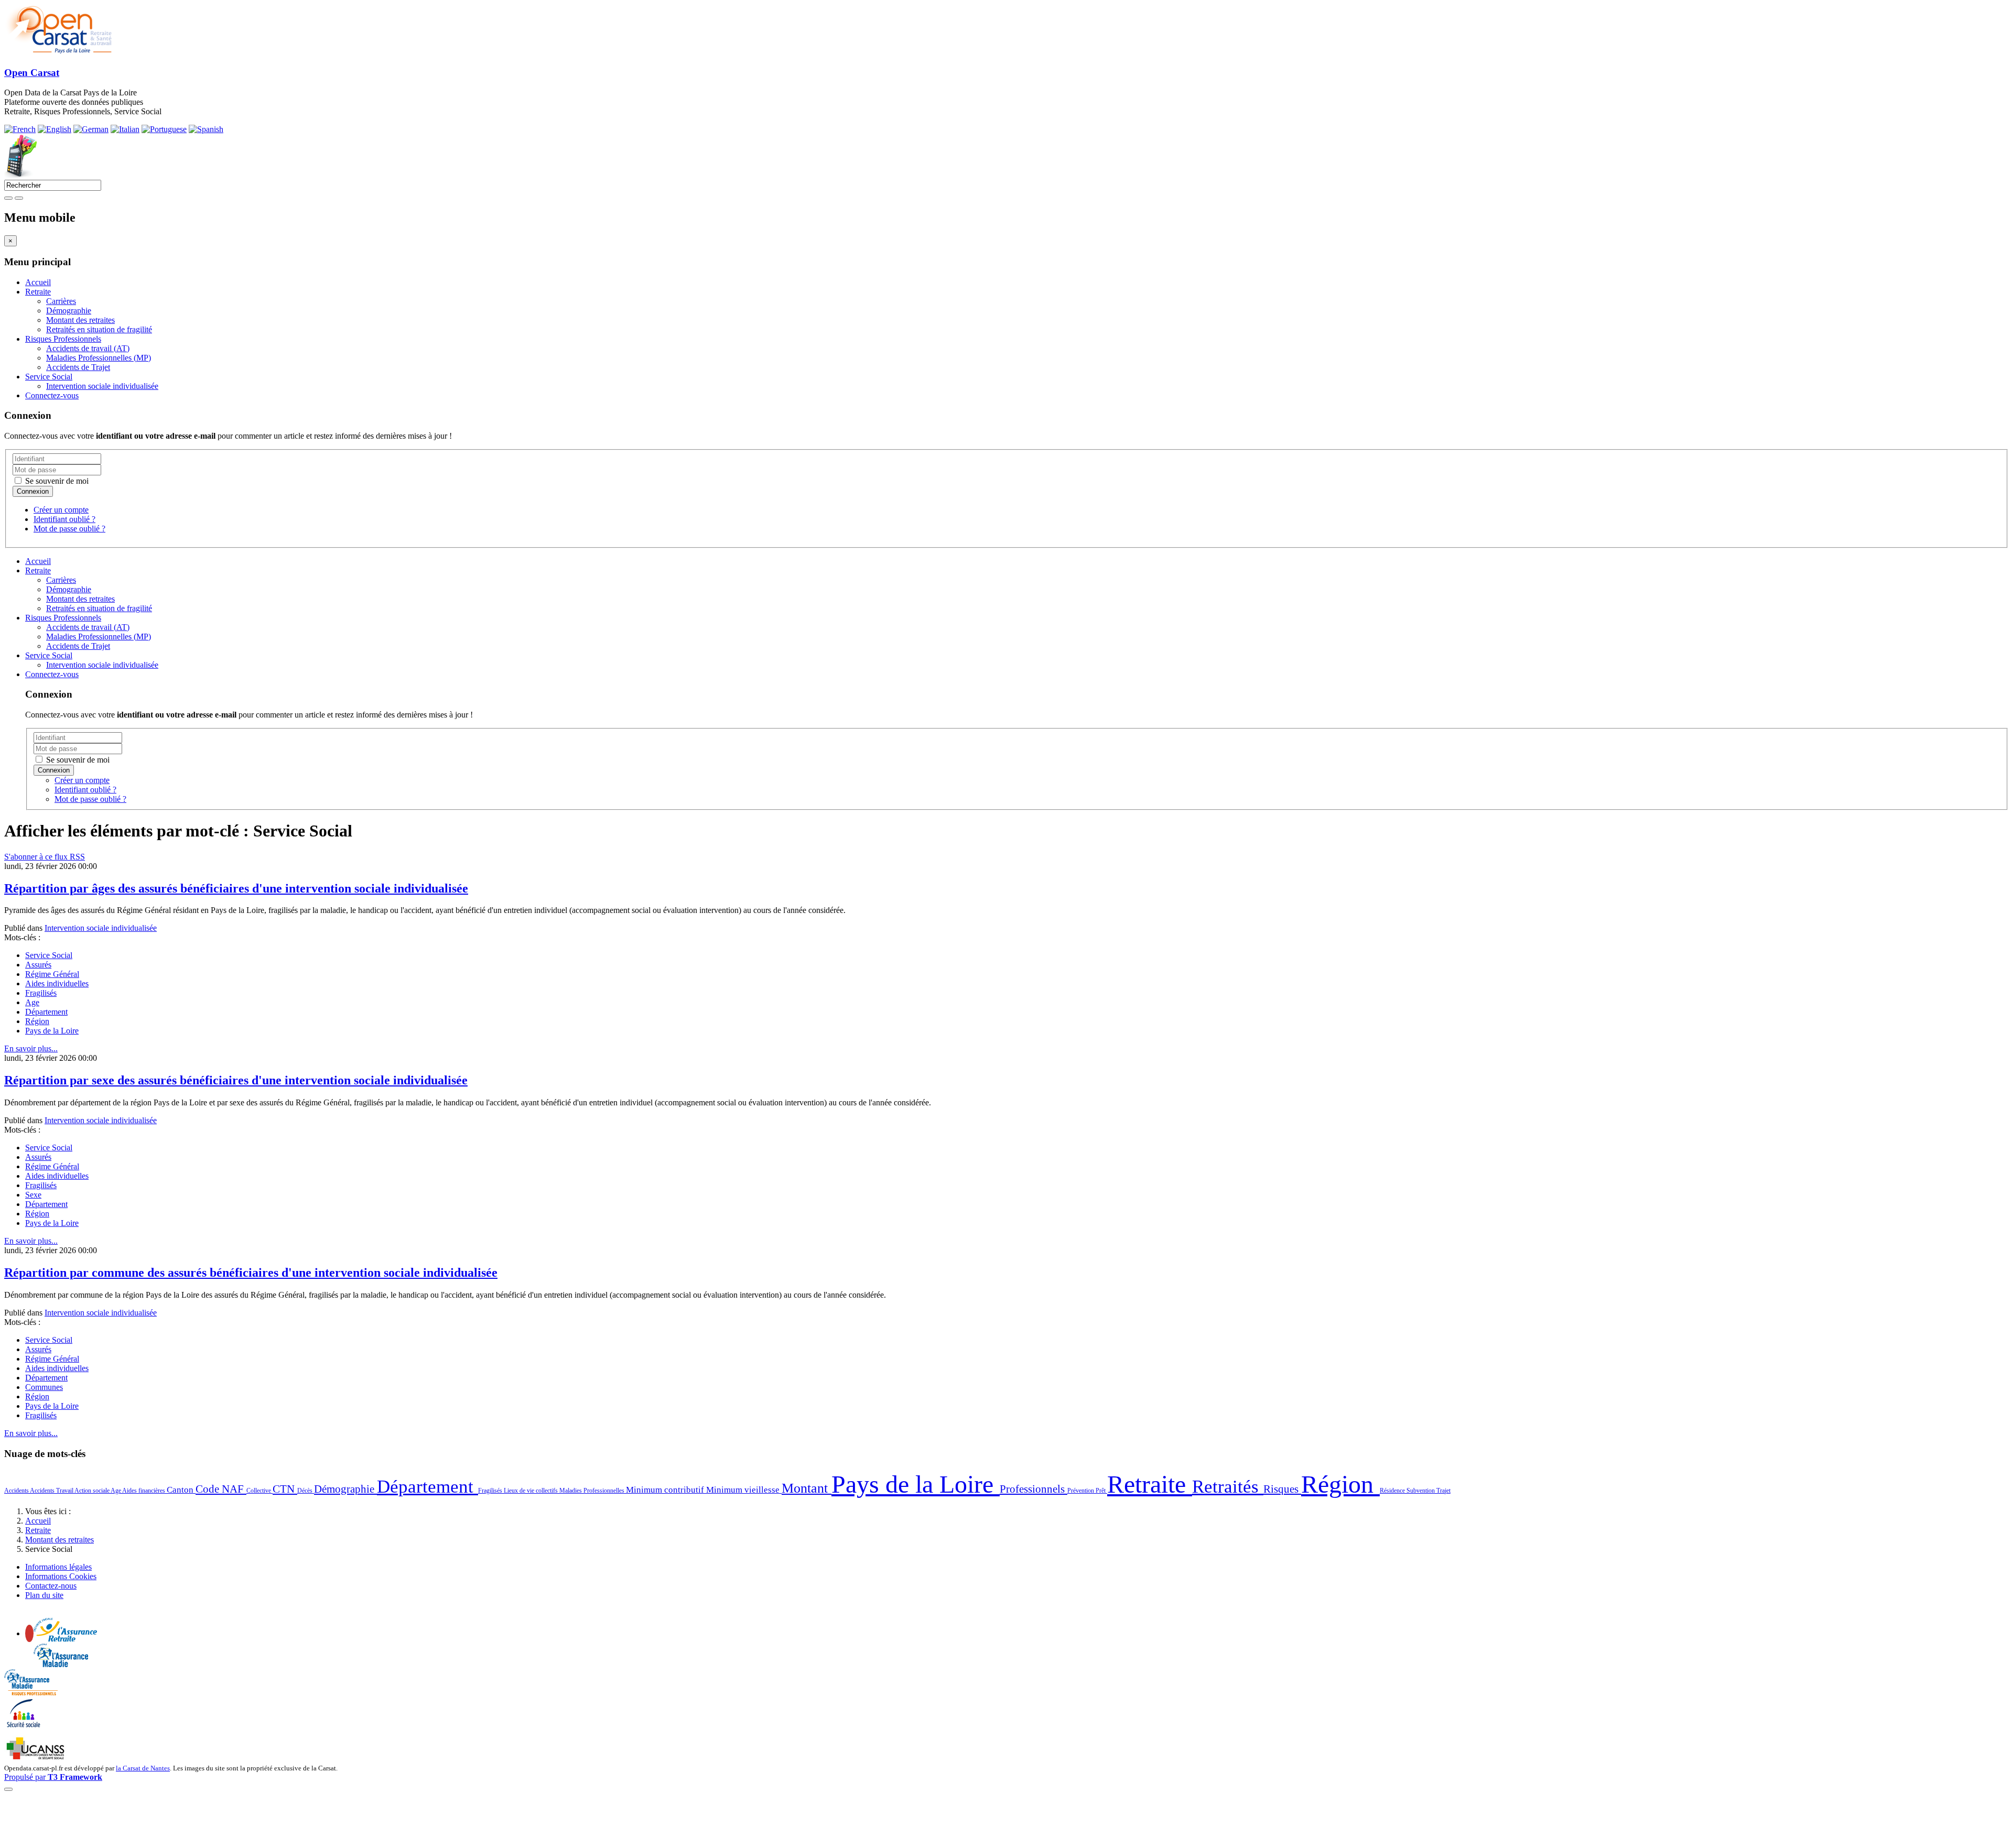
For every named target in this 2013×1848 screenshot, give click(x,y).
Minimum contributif (666, 1490)
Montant (807, 1488)
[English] (55, 129)
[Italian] (125, 129)
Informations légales (58, 1567)
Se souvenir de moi (56, 481)
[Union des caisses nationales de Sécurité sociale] (36, 1758)
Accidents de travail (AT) (88, 348)
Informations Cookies (61, 1576)
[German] (91, 129)
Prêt (1101, 1491)
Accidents (17, 1491)
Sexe (33, 1195)
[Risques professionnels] (31, 1693)
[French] (20, 129)
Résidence (1393, 1491)
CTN (285, 1489)
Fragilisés (41, 993)
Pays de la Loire (52, 1031)
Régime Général (52, 974)
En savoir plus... (31, 1048)
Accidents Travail (52, 1491)
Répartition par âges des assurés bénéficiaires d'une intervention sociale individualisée (236, 888)
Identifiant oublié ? (64, 519)
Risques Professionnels (63, 339)
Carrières (61, 301)
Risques (1282, 1489)
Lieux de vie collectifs (532, 1491)
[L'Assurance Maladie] (61, 1664)
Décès (306, 1491)
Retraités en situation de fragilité (99, 329)
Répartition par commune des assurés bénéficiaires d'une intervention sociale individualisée (251, 1273)
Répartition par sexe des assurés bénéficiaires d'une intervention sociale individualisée (236, 1080)
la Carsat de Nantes (143, 1768)
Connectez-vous (52, 395)
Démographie (69, 311)
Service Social (49, 377)
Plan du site (44, 1595)
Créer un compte (61, 510)
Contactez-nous (51, 1586)
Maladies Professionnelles (593, 1491)
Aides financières (144, 1491)
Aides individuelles (57, 983)
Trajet (1443, 1491)
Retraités (1228, 1486)
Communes (44, 1387)
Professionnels (1033, 1489)
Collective (259, 1491)
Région (37, 1021)
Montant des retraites (80, 320)
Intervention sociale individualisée (102, 386)
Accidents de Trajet (78, 367)
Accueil (38, 282)
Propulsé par (53, 1777)
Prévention (1081, 1491)
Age (32, 1002)
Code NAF (221, 1489)
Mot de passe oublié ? (69, 529)
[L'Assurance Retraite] (65, 1639)
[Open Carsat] (58, 52)
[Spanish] (206, 129)
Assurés (38, 965)
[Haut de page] (8, 1789)
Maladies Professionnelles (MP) (99, 358)
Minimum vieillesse (744, 1490)
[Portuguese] (164, 129)
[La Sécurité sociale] (24, 1726)
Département (46, 1012)
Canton (181, 1490)
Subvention (1421, 1491)
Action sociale (93, 1491)
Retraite (38, 292)
